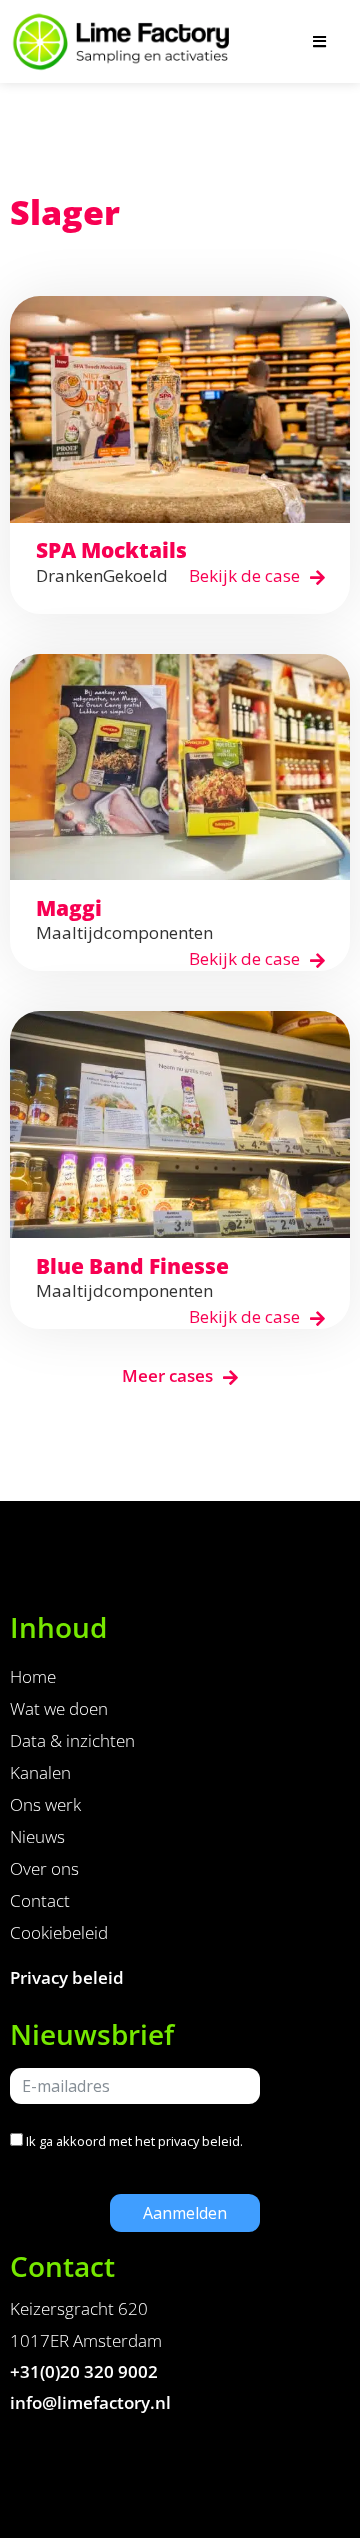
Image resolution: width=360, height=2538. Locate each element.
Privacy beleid (67, 1977)
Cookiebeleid (59, 1932)
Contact (40, 1900)
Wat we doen (59, 1708)
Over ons (44, 1868)
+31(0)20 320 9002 (84, 2371)
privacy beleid (199, 2141)
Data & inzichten (72, 1740)
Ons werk (45, 1804)
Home (33, 1676)
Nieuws (37, 1836)
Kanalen (40, 1772)
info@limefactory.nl (90, 2402)
